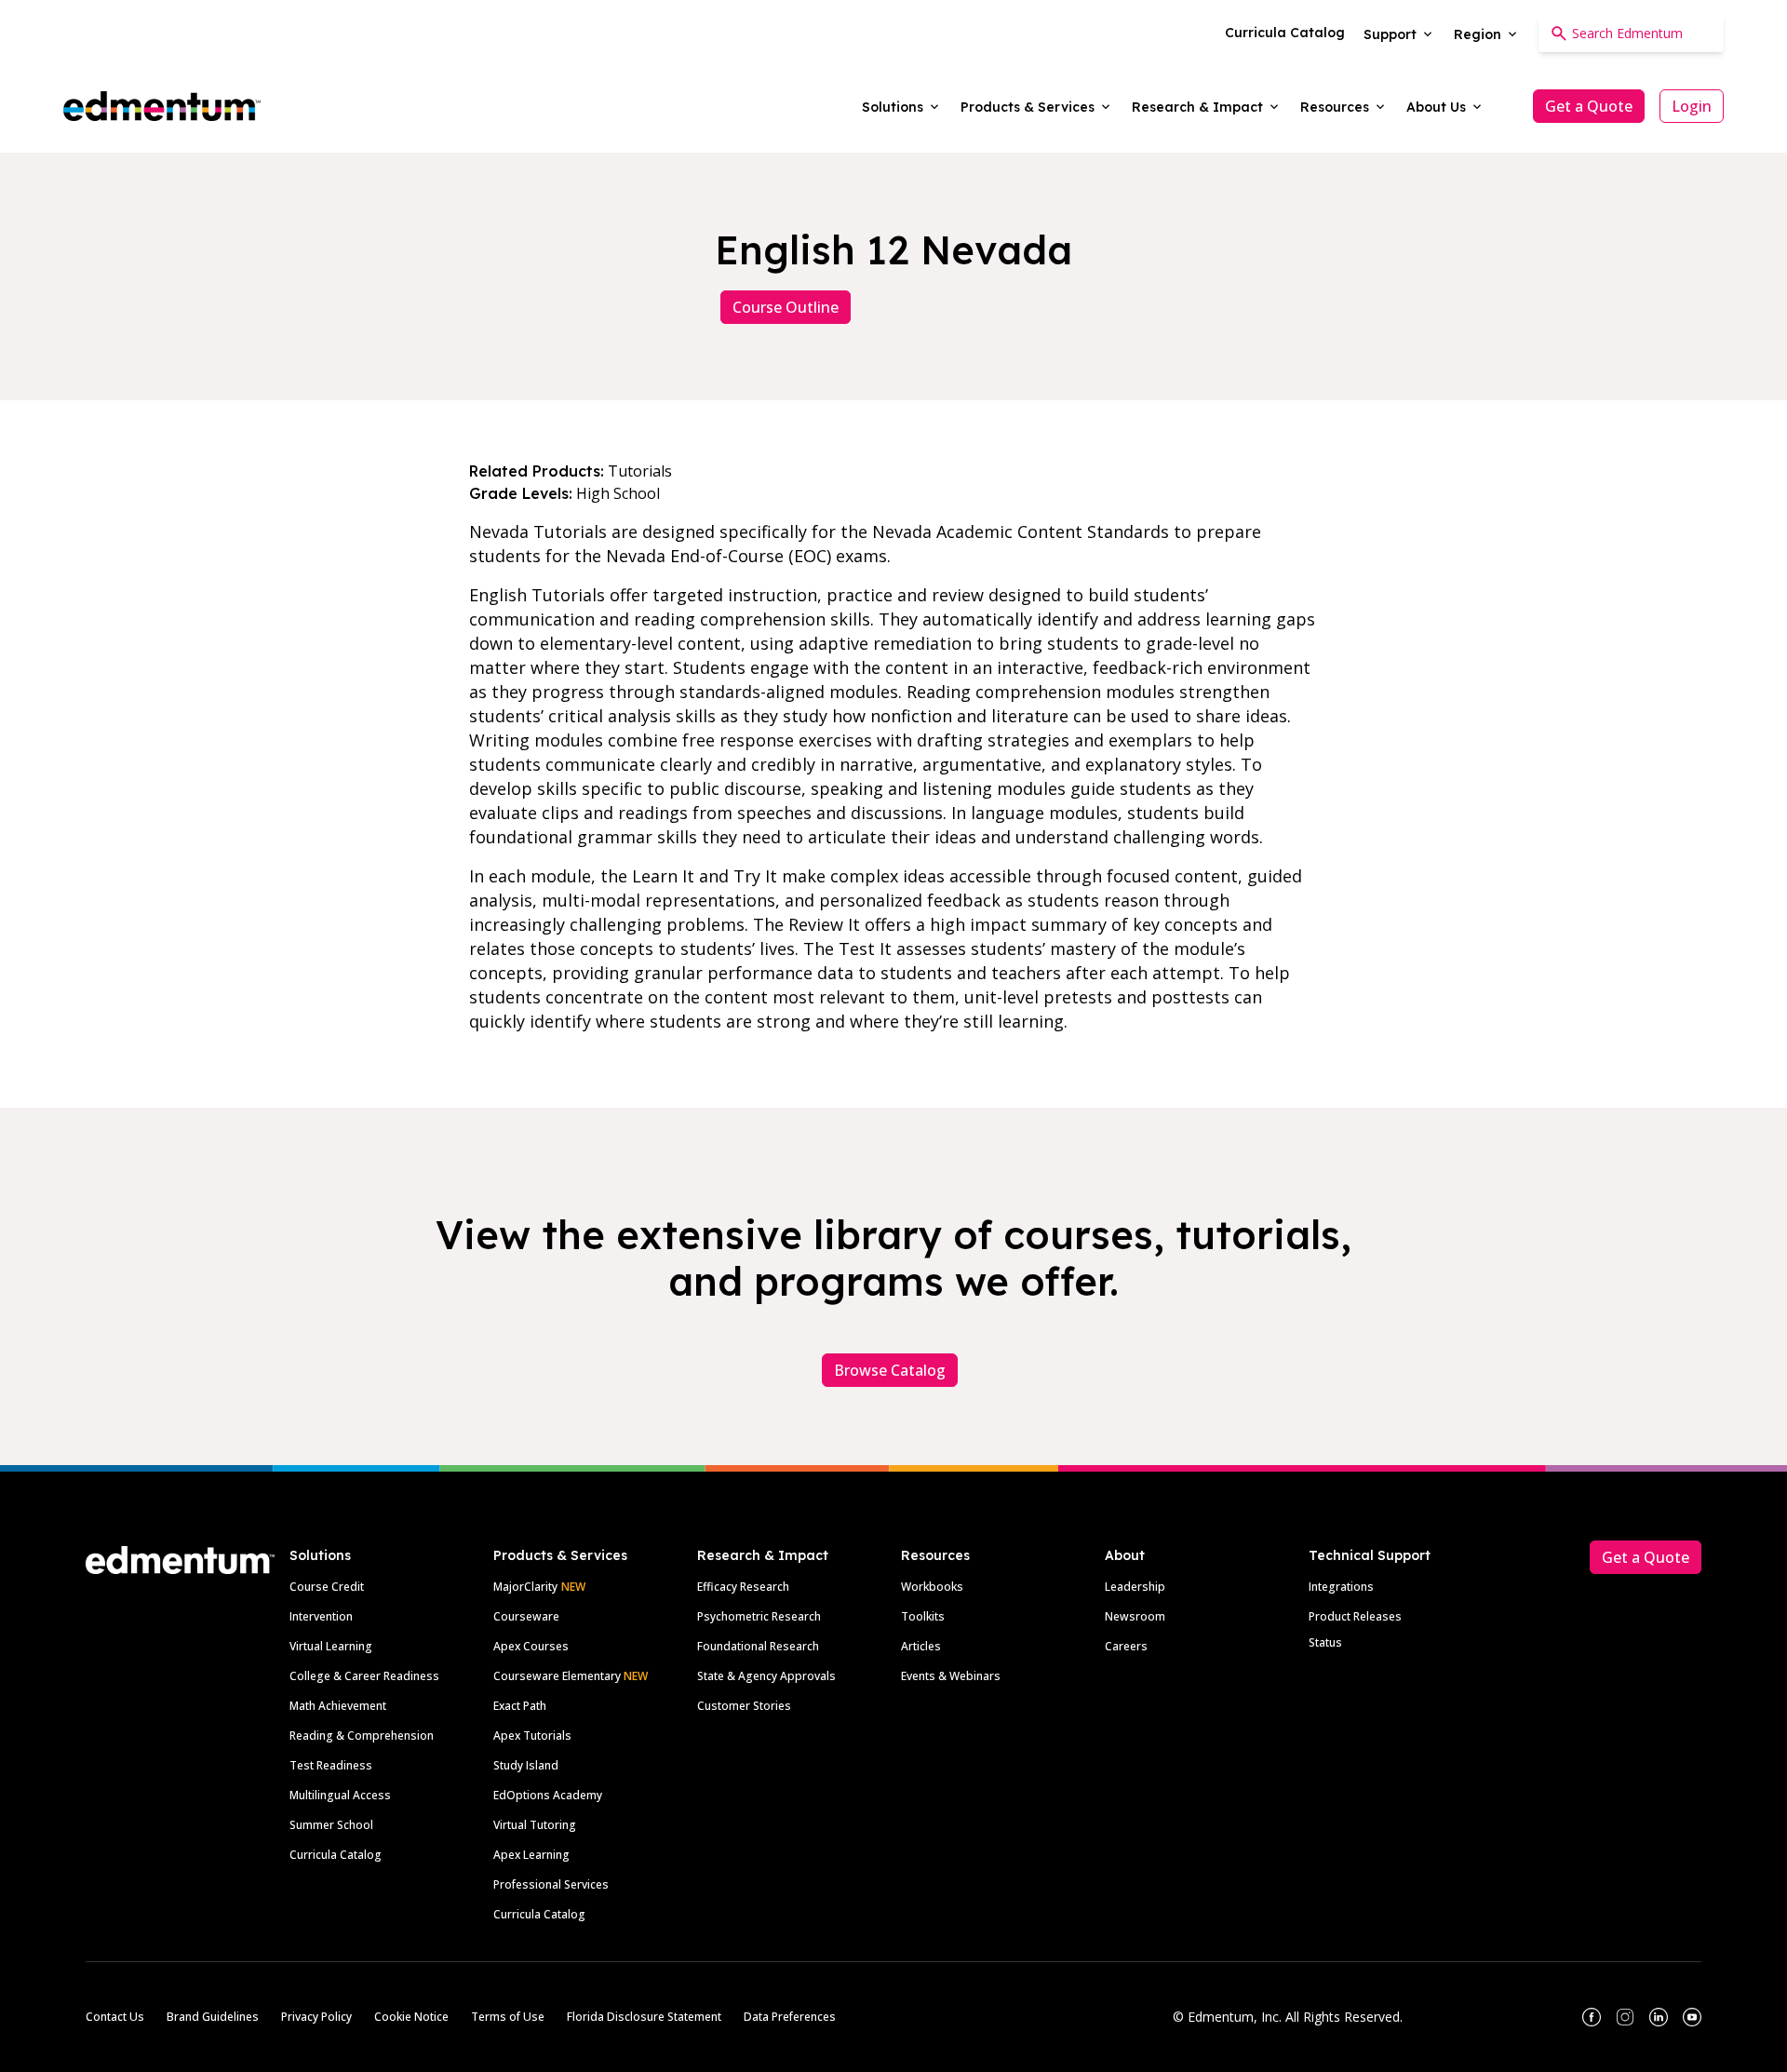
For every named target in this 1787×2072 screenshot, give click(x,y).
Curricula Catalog (336, 1855)
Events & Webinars (951, 1676)
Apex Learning (531, 1855)
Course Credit (327, 1587)
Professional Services (551, 1884)
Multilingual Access (340, 1795)
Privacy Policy (316, 2017)
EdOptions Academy (548, 1795)
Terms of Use (508, 2017)
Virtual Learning (331, 1646)
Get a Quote (1589, 106)
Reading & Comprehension (362, 1736)
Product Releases (1355, 1616)
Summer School (331, 1825)
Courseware (526, 1616)
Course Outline (786, 307)
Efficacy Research (743, 1587)
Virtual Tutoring (535, 1825)
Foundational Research (758, 1646)
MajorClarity (525, 1587)
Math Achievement (338, 1706)
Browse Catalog (890, 1370)
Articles (921, 1646)
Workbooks (932, 1587)
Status (1325, 1642)
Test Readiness (331, 1765)
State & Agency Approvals (766, 1676)
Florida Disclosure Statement (644, 2017)
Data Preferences (790, 2017)
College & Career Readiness (364, 1676)
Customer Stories (744, 1706)
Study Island (526, 1765)
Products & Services (560, 1555)
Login (1692, 106)
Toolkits (923, 1616)
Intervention (321, 1616)
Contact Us (115, 2017)
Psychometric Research (759, 1616)
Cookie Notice (411, 2017)
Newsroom (1135, 1616)
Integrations (1341, 1587)
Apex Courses (531, 1646)
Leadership (1135, 1587)
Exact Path (520, 1706)
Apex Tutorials (532, 1736)
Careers (1126, 1646)
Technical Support (1370, 1555)
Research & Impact (763, 1555)
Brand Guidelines (213, 2017)
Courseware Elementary (571, 1676)
